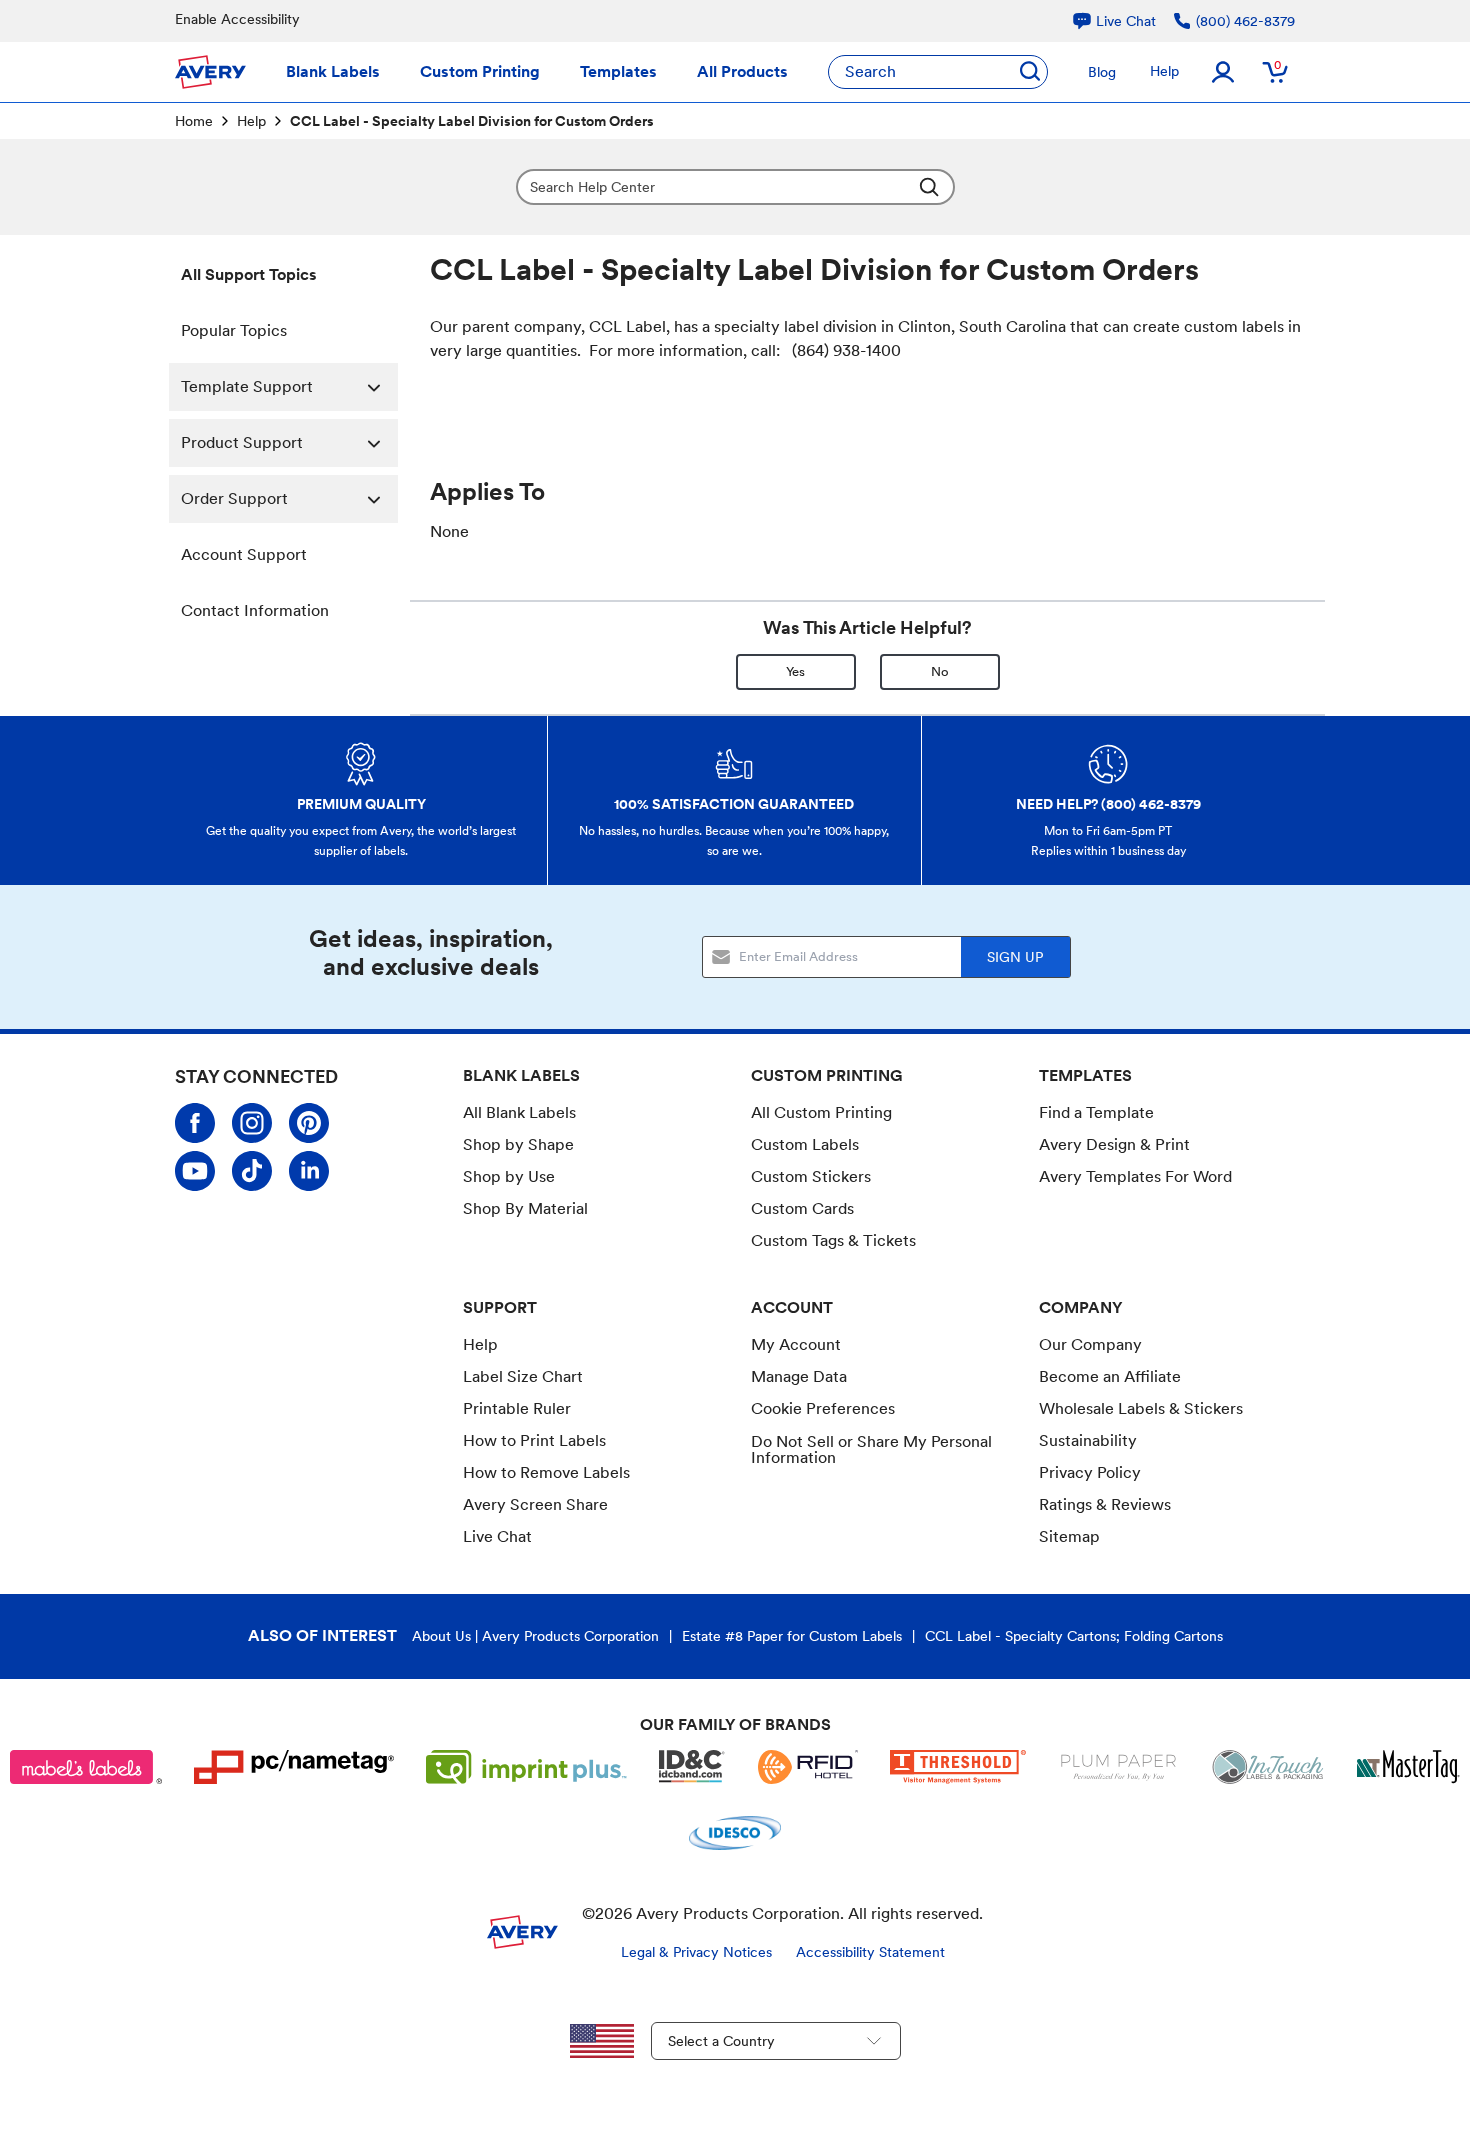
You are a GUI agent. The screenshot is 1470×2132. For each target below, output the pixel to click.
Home (194, 121)
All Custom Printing (821, 1112)
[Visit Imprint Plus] (527, 1767)
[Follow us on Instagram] (252, 1123)
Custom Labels (805, 1144)
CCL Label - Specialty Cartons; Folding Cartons (1074, 1636)
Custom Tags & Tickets (833, 1240)
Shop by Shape (518, 1144)
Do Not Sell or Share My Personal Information (871, 1450)
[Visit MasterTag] (1408, 1767)
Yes (795, 671)
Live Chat (497, 1537)
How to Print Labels (534, 1440)
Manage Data (799, 1376)
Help (1164, 71)
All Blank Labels (519, 1112)
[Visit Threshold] (958, 1767)
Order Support (234, 498)
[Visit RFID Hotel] (808, 1767)
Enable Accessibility (237, 19)
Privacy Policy (1090, 1472)
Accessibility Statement (870, 1952)
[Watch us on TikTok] (252, 1171)
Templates (618, 71)
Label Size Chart (523, 1376)
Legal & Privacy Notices (696, 1952)
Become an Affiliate (1110, 1376)
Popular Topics (234, 330)
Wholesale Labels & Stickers (1141, 1408)
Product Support (242, 442)
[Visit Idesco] (734, 1833)
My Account (796, 1344)
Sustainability (1088, 1440)
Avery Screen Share (535, 1504)
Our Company (1090, 1344)
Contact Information (255, 610)
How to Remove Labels (546, 1472)
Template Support (247, 386)
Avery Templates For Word (1135, 1176)
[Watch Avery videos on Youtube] (195, 1171)
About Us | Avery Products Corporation (535, 1636)
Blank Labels (333, 71)
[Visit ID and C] (692, 1767)
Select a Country (721, 2041)
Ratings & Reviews (1105, 1504)
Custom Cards (802, 1208)
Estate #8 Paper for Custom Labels (792, 1636)
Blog (1102, 72)
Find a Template (1096, 1112)
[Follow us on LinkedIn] (309, 1171)
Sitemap (1069, 1536)
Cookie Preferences (823, 1409)
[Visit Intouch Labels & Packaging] (1268, 1767)
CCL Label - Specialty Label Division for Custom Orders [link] (472, 121)
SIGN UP (1015, 957)
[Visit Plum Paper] (1118, 1767)
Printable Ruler (517, 1408)
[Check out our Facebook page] (195, 1123)
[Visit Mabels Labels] (86, 1767)
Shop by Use (509, 1176)
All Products (742, 71)
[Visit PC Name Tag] (294, 1767)
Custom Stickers (811, 1176)
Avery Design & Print (1114, 1144)
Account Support (244, 554)
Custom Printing (480, 71)
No (940, 671)
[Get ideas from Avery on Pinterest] (309, 1123)
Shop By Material (525, 1208)
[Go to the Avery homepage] (210, 72)
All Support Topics (249, 274)
